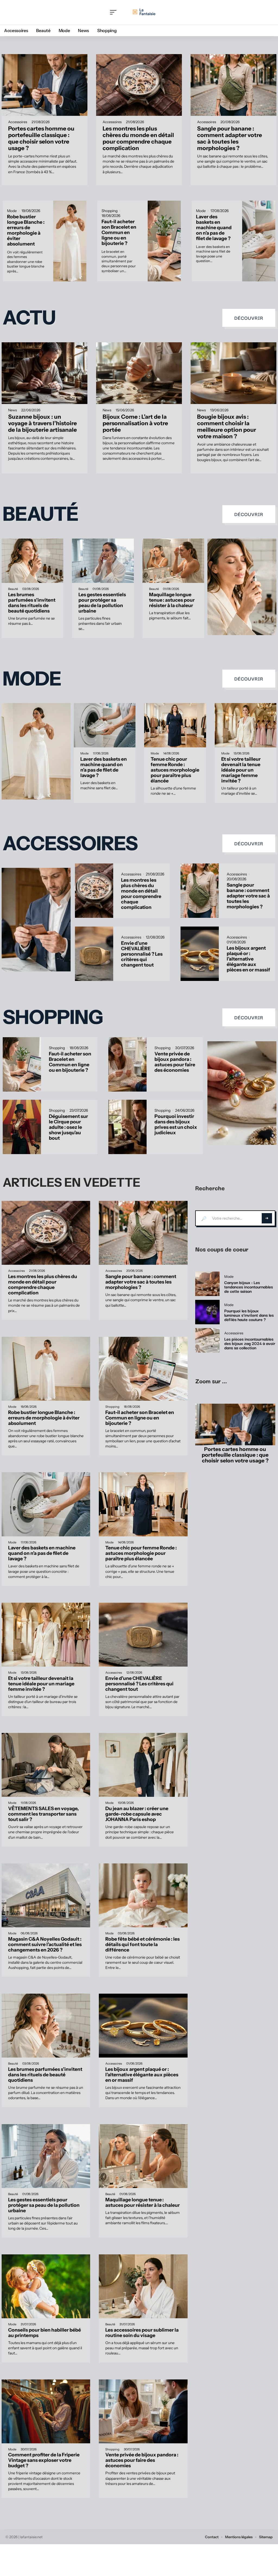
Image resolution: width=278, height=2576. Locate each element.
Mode (12, 211)
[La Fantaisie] (144, 12)
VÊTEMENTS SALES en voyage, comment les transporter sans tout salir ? (43, 1814)
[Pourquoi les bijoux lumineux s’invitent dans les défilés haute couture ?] (207, 1312)
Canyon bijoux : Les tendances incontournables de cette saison (249, 1287)
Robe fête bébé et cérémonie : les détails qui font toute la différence (143, 1944)
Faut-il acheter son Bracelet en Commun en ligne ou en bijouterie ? (119, 232)
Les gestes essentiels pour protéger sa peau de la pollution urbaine (102, 603)
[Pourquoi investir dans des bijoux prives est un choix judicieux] (127, 1127)
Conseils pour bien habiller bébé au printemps (45, 2333)
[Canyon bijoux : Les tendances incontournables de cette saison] (207, 1284)
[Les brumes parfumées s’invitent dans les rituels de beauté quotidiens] (32, 561)
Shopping (110, 211)
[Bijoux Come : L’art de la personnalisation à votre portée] (139, 373)
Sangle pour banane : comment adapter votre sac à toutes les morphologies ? (230, 138)
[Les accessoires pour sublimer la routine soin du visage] (143, 2286)
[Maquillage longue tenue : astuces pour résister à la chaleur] (173, 561)
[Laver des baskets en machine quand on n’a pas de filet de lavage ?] (259, 241)
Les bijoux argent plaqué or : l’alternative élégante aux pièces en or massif (248, 959)
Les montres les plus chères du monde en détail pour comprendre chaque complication (138, 138)
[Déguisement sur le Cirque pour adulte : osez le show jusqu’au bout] (22, 1127)
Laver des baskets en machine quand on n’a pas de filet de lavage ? (214, 227)
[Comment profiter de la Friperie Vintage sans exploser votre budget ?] (46, 2411)
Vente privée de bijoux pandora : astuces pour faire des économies (175, 1062)
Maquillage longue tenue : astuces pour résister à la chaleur (172, 600)
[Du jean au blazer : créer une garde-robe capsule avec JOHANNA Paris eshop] (143, 1765)
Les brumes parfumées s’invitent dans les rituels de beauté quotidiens (32, 603)
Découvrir (249, 318)
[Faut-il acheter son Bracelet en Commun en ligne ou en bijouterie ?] (164, 241)
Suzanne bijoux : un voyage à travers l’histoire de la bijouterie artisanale (42, 423)
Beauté (41, 514)
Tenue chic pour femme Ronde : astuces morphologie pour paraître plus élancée (175, 770)
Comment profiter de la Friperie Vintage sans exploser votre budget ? (44, 2460)
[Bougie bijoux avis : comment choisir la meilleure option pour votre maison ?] (233, 373)
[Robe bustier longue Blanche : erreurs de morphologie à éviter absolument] (70, 241)
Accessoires (18, 122)
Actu (29, 318)
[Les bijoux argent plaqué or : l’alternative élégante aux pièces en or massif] (200, 954)
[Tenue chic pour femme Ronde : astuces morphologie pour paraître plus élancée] (175, 725)
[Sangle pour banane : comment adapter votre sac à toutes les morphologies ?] (233, 85)
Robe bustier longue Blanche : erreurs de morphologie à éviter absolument (26, 230)
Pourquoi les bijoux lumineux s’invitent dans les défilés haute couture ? (249, 1315)
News (12, 410)
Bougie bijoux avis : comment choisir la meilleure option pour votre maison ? (227, 426)
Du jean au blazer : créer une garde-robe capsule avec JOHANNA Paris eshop (137, 1814)
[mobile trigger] (115, 12)
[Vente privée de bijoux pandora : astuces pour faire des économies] (127, 1064)
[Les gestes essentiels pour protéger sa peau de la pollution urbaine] (103, 561)
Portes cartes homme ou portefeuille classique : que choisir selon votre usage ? (41, 138)
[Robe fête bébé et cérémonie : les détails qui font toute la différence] (143, 1895)
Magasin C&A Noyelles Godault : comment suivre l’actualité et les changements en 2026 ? (45, 1944)
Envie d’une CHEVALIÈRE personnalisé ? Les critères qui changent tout (142, 954)
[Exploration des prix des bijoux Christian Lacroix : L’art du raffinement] (242, 1093)
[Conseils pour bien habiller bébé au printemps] (46, 2286)
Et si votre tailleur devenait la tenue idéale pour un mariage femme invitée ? (241, 770)
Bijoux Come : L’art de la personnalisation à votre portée (135, 423)
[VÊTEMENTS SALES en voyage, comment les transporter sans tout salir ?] (46, 1765)
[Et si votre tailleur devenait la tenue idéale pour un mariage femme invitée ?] (246, 725)
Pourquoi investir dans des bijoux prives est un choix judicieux (176, 1124)
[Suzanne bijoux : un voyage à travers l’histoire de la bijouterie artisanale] (45, 373)
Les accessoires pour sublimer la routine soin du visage (142, 2333)
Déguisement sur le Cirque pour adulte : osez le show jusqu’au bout (68, 1127)
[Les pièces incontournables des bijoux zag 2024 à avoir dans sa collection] (207, 1340)
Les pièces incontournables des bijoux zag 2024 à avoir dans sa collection (250, 1343)
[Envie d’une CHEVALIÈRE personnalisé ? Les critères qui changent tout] (94, 954)
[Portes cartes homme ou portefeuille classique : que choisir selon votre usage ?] (45, 85)
